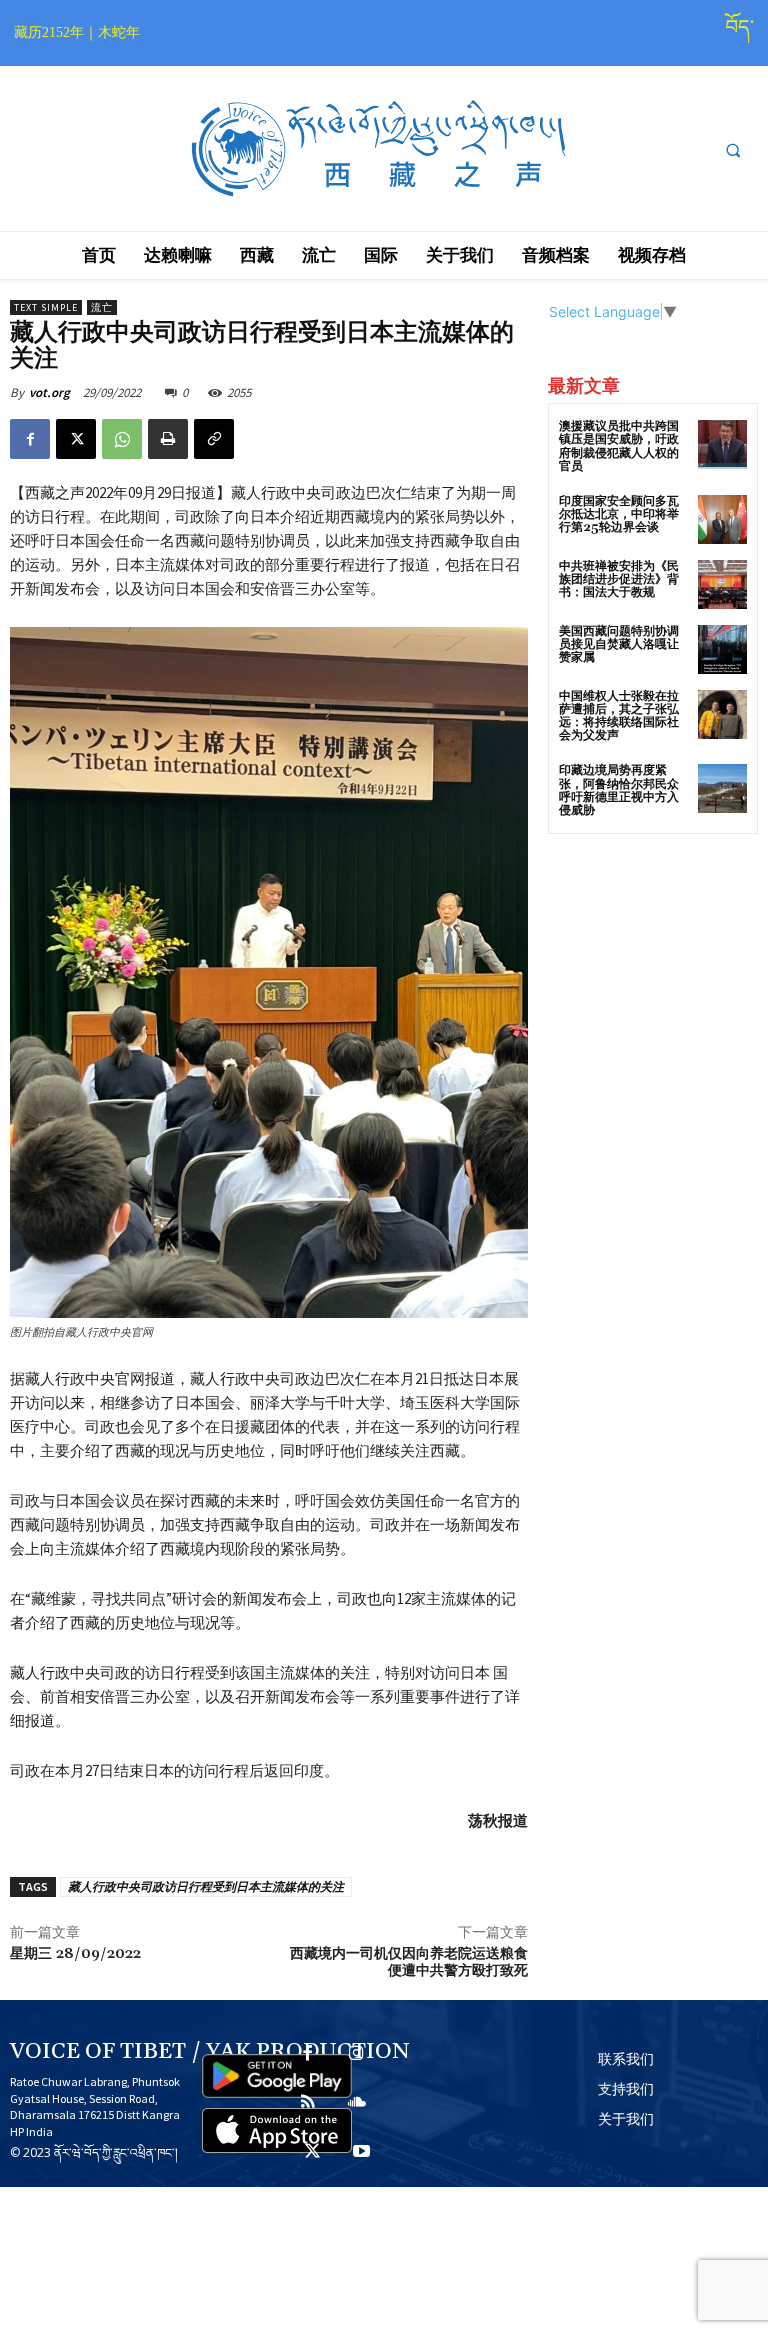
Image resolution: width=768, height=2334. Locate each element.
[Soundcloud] (356, 2103)
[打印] (168, 439)
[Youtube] (361, 2152)
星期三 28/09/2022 (75, 1954)
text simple (46, 307)
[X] (76, 439)
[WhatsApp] (122, 439)
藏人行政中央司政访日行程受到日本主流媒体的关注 (206, 1886)
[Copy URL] (214, 439)
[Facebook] (30, 439)
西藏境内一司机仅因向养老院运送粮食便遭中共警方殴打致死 (409, 1962)
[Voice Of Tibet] (384, 149)
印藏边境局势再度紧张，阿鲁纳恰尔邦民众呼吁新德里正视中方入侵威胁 (619, 790)
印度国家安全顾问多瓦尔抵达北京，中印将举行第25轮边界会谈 (619, 514)
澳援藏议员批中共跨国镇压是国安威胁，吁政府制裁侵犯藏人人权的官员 (619, 446)
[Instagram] (356, 2054)
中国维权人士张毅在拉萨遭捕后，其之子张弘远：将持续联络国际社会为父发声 (619, 716)
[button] (733, 150)
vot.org (49, 392)
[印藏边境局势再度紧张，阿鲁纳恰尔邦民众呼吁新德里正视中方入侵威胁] (722, 788)
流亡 (102, 307)
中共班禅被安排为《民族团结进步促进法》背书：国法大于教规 (619, 579)
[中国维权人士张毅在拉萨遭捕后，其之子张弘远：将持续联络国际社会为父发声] (722, 714)
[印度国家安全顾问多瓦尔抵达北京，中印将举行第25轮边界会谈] (722, 519)
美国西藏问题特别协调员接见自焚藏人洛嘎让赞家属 (619, 644)
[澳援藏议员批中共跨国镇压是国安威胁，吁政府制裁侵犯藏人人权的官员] (722, 444)
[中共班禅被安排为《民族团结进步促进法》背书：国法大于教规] (722, 584)
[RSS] (307, 2103)
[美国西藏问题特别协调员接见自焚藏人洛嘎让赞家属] (722, 649)
